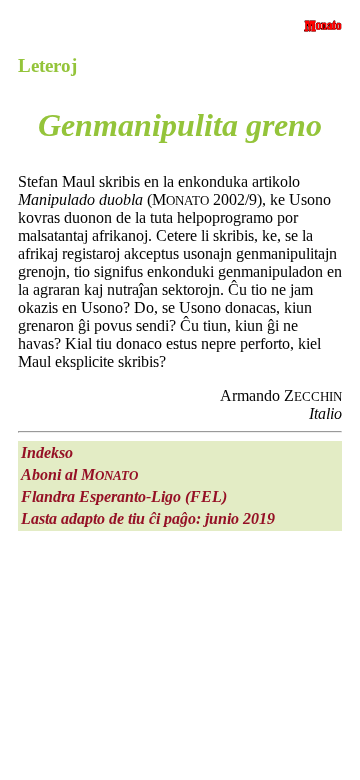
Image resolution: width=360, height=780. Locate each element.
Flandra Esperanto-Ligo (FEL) (124, 496)
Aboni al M (79, 474)
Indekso (47, 452)
